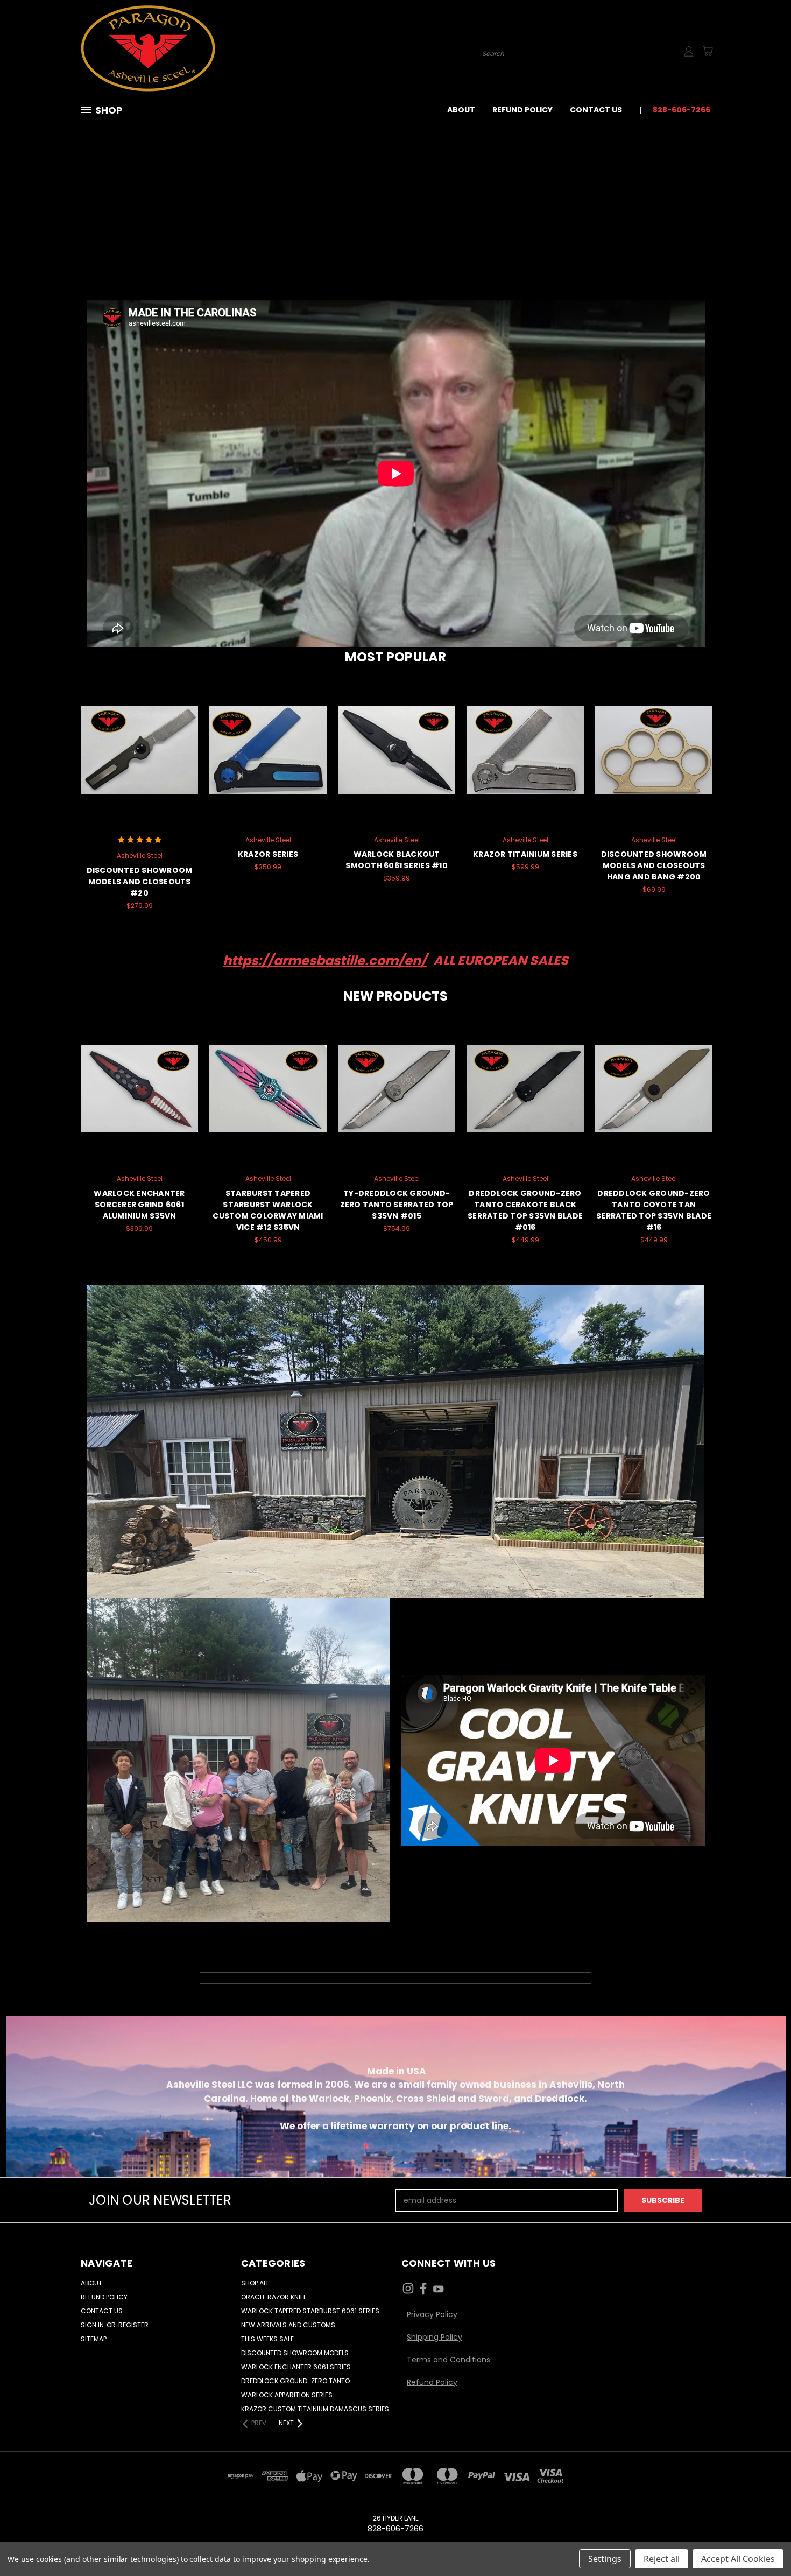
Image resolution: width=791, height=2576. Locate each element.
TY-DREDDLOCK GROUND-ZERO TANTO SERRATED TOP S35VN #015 (397, 1205)
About (461, 110)
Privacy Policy (432, 2314)
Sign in (93, 2325)
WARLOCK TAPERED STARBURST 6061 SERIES (310, 2311)
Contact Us (596, 110)
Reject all (662, 2559)
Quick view (139, 739)
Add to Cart (140, 759)
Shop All (255, 2283)
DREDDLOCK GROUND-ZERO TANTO (295, 2381)
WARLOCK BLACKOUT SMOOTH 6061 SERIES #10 (397, 860)
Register (133, 2325)
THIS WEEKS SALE (267, 2339)
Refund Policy (522, 110)
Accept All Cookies (738, 2559)
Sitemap (94, 2339)
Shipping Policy (435, 2337)
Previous (763, 2542)
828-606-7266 (681, 110)
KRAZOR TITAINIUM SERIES (525, 854)
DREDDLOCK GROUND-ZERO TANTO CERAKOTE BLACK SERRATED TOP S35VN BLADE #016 (525, 1210)
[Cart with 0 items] (708, 51)
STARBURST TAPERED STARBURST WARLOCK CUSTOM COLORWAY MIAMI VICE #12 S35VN (268, 1210)
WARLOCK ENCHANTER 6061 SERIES (296, 2367)
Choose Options (268, 759)
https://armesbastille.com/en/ (325, 960)
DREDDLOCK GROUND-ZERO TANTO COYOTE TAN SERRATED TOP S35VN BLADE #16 (654, 1210)
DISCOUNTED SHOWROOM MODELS (295, 2353)
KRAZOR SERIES (268, 854)
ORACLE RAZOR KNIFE (274, 2297)
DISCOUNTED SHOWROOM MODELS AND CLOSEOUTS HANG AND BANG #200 (654, 865)
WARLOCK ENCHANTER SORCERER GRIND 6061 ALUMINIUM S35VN (139, 1205)
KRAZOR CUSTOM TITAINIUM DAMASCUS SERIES (315, 2409)
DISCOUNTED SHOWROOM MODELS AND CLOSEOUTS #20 (140, 882)
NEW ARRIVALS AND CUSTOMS (288, 2325)
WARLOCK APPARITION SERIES (287, 2395)
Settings (605, 2559)
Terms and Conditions (449, 2360)
